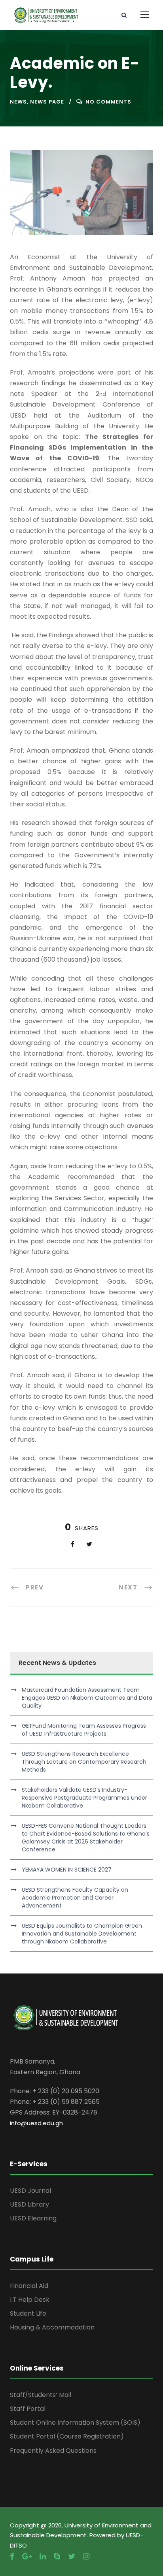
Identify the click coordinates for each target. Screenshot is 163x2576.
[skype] (57, 2556)
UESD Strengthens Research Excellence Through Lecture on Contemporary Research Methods (84, 1762)
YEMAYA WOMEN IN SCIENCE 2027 (67, 1870)
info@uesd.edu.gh (36, 2123)
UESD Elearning (33, 2218)
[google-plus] (27, 2556)
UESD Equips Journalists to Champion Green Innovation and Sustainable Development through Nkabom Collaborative (82, 1934)
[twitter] (72, 2556)
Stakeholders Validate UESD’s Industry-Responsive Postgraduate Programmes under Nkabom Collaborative (84, 1798)
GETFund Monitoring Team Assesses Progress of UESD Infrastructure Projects (84, 1730)
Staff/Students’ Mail (41, 2395)
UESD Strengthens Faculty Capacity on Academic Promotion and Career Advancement (75, 1898)
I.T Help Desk (30, 2300)
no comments (108, 102)
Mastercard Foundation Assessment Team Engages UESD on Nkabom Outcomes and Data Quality (87, 1698)
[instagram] (86, 2556)
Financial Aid (29, 2286)
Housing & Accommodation (52, 2327)
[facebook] (12, 2556)
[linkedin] (43, 2556)
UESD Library (29, 2204)
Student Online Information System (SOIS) (75, 2423)
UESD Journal (30, 2191)
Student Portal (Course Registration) (67, 2436)
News (18, 102)
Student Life (28, 2313)
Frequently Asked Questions (53, 2451)
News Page (47, 102)
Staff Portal (28, 2409)
